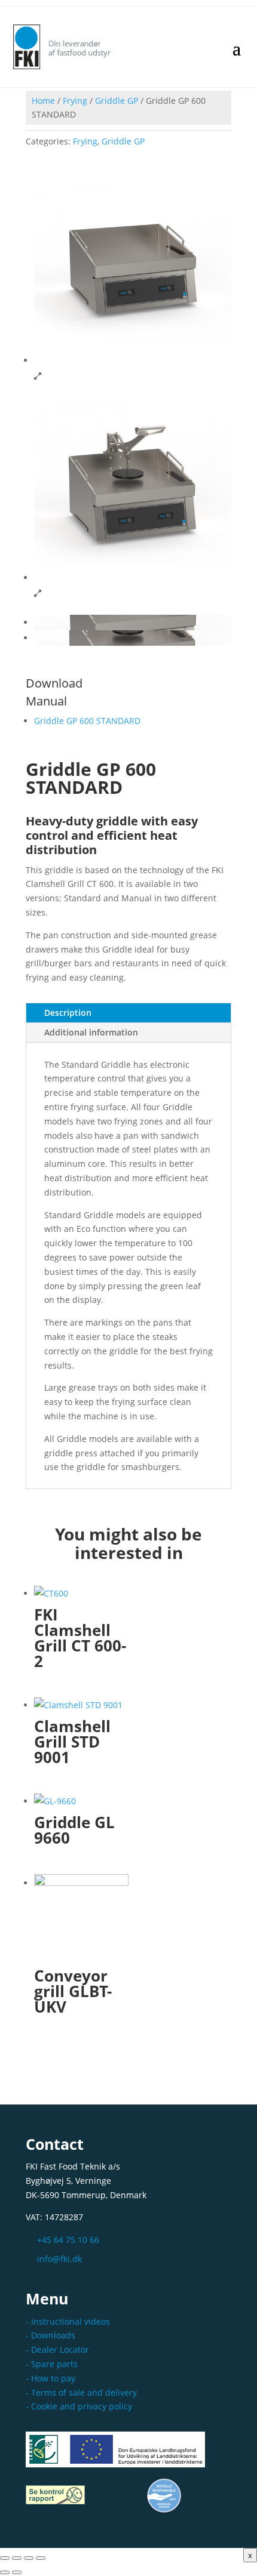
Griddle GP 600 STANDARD (87, 721)
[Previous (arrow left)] (5, 2572)
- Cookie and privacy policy (79, 2406)
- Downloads (51, 2335)
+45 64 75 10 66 (68, 2240)
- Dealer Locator (57, 2349)
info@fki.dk (59, 2259)
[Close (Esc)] (41, 2558)
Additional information (91, 1032)
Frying (75, 101)
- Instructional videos (68, 2321)
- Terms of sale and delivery (81, 2392)
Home (43, 101)
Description (68, 1013)
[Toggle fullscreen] (17, 2558)
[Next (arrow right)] (17, 2572)
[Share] (29, 2558)
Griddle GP (117, 101)
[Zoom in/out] (5, 2558)
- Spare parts (52, 2364)
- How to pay (51, 2378)
